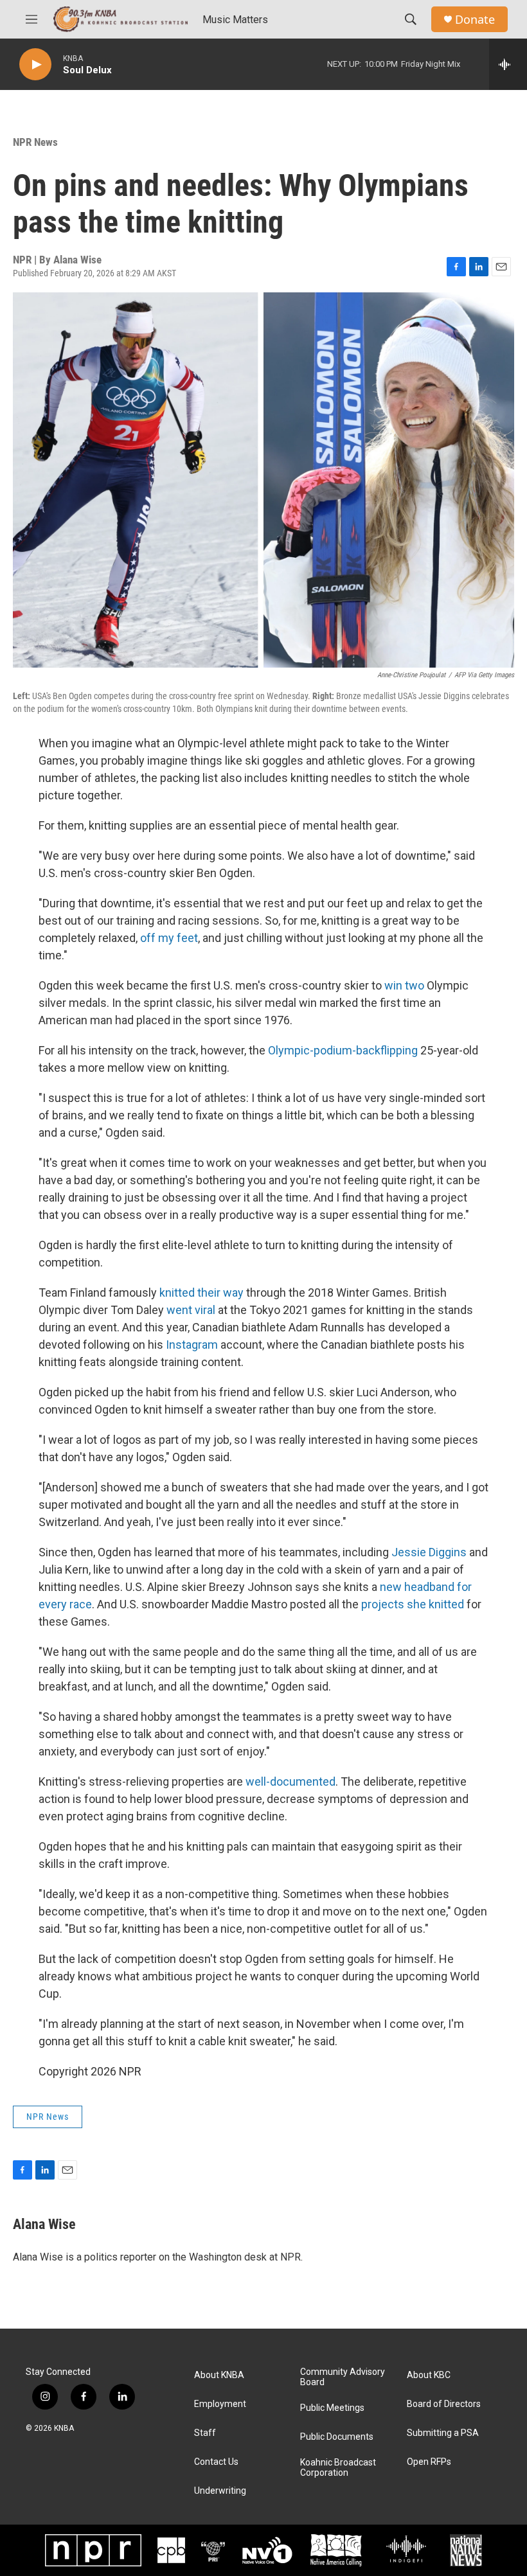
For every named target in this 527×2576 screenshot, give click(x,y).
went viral (191, 1310)
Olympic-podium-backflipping (343, 1050)
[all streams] (508, 64)
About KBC (429, 2375)
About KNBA (219, 2375)
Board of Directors (444, 2404)
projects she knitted (413, 1604)
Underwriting (220, 2491)
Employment (220, 2404)
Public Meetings (332, 2408)
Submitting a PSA (443, 2433)
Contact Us (216, 2462)
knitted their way (201, 1292)
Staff (205, 2433)
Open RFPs (429, 2462)
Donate (475, 20)
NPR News (35, 142)
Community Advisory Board (343, 2377)
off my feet (169, 938)
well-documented (290, 1781)
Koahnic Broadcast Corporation (338, 2468)
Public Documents (337, 2437)
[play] (35, 65)
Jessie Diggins (429, 1552)
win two (404, 985)
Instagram (192, 1345)
